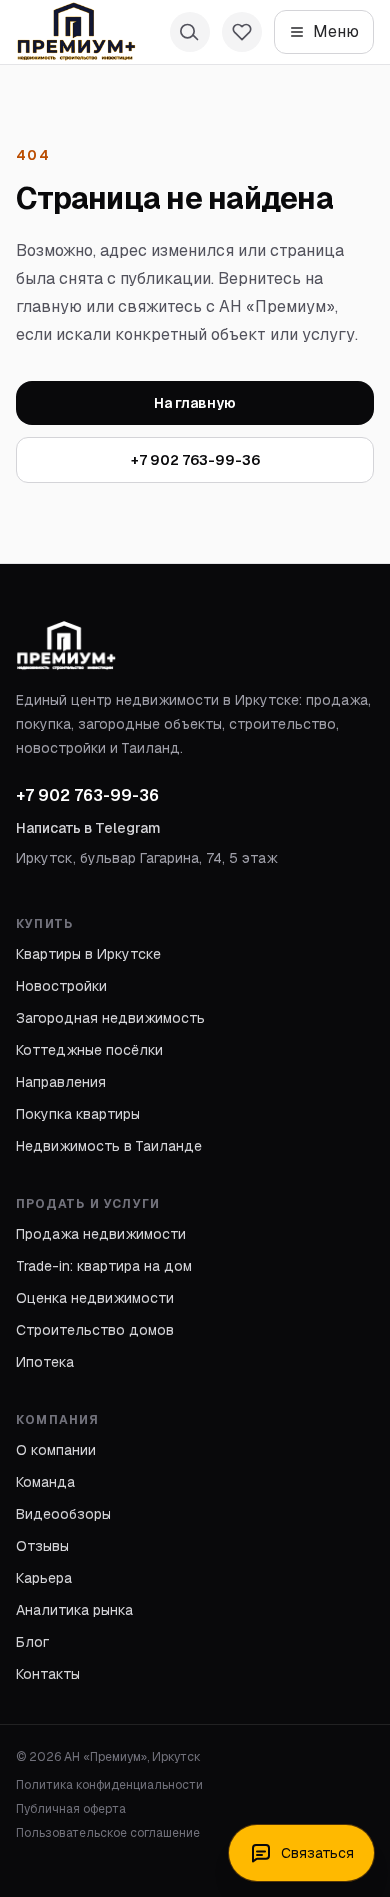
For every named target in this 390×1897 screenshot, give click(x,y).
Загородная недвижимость (110, 1018)
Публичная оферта (71, 1809)
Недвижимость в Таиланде (109, 1146)
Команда (45, 1482)
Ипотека (45, 1362)
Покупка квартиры (78, 1114)
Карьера (44, 1578)
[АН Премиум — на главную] (76, 32)
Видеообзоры (63, 1514)
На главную (195, 403)
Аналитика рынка (74, 1610)
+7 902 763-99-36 (195, 460)
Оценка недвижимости (95, 1298)
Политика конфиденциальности (109, 1785)
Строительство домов (95, 1330)
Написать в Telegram (88, 828)
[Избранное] (242, 32)
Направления (61, 1082)
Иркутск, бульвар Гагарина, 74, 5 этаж (147, 858)
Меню (336, 31)
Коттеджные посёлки (89, 1050)
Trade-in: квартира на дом (104, 1266)
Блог (32, 1642)
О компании (56, 1450)
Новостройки (61, 986)
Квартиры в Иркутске (88, 954)
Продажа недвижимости (101, 1234)
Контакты (48, 1674)
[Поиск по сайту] (190, 32)
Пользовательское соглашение (108, 1833)
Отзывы (42, 1546)
